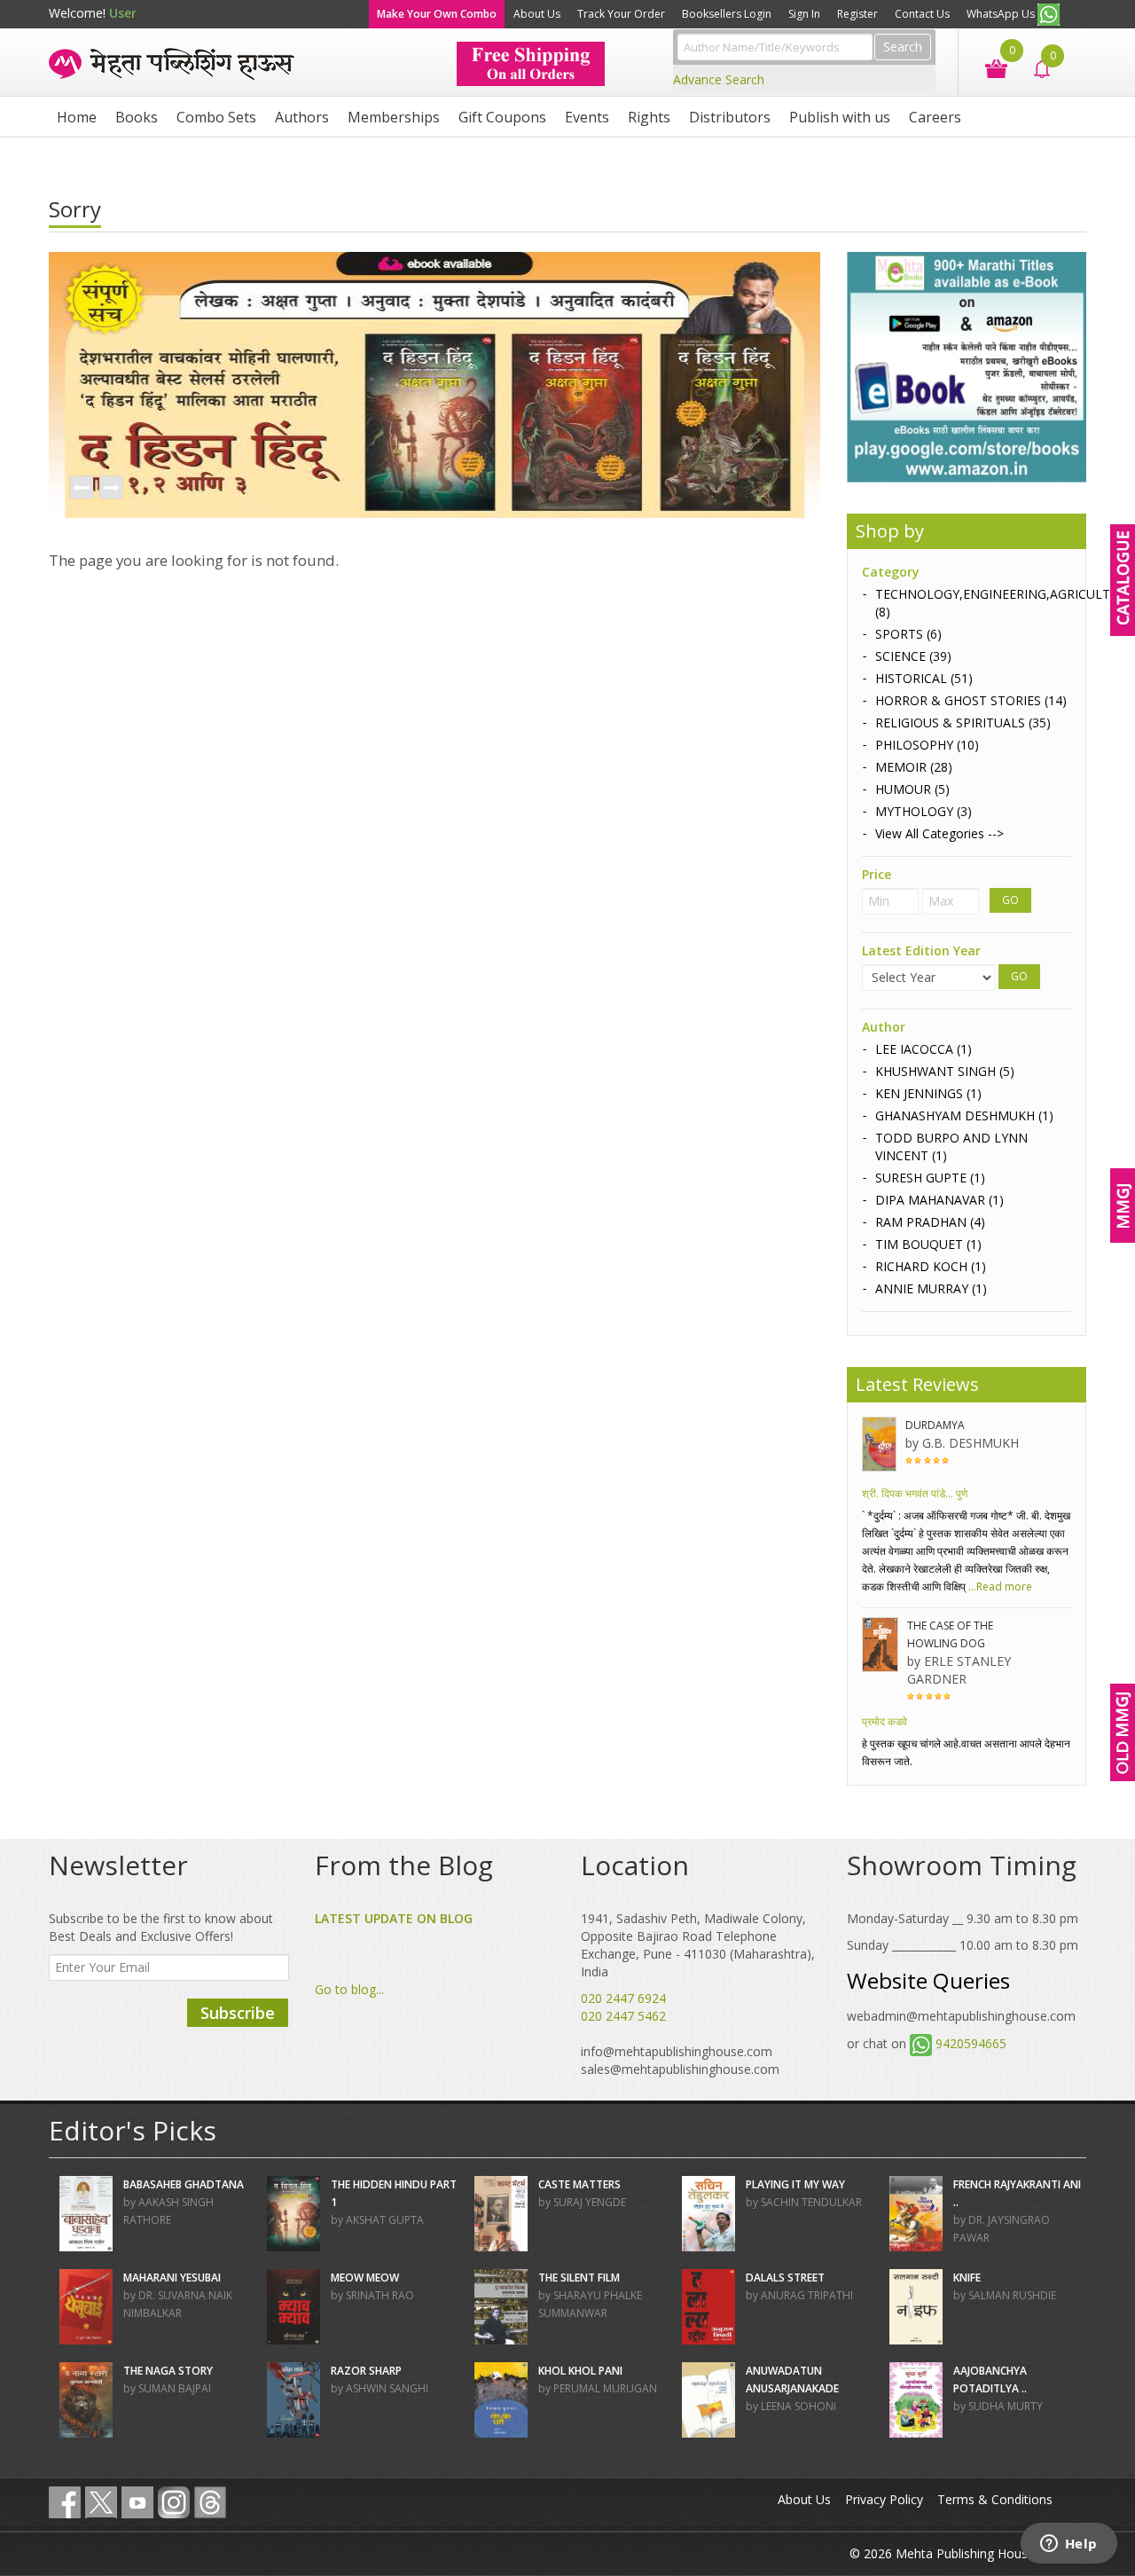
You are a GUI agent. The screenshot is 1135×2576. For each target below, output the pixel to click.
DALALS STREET (785, 2278)
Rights (649, 117)
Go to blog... (349, 1989)
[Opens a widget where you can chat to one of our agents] (1068, 2545)
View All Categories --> (939, 833)
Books (137, 117)
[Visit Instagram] (174, 2502)
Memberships (394, 117)
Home (77, 117)
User (123, 13)
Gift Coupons (502, 117)
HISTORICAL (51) (924, 678)
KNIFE (967, 2278)
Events (587, 117)
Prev (81, 489)
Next (110, 489)
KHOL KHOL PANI (580, 2371)
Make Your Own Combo (437, 14)
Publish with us (840, 117)
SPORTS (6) (908, 634)
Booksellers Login (727, 14)
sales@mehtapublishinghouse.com (680, 2069)
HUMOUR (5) (912, 789)
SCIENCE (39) (913, 656)
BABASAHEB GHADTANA (184, 2184)
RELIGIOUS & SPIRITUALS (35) (963, 723)
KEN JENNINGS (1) (928, 1093)
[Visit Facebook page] (65, 2502)
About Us (537, 14)
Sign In (804, 14)
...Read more (999, 1586)
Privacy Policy (884, 2499)
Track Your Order (621, 14)
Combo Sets (216, 117)
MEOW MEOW (365, 2278)
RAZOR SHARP (366, 2371)
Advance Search (719, 79)
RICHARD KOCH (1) (931, 1266)
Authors (302, 117)
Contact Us (922, 14)
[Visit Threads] (210, 2502)
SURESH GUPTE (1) (930, 1178)
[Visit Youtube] (137, 2502)
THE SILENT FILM (579, 2278)
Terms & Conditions (995, 2499)
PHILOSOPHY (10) (927, 745)
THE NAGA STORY (168, 2371)
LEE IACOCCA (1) (924, 1049)
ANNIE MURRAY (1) (931, 1288)
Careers (935, 117)
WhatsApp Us (1002, 14)
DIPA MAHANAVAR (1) (939, 1200)
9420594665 (971, 2043)
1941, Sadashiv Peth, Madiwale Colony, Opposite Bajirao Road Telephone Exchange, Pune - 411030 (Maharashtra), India (698, 1945)
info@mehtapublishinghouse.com (677, 2051)
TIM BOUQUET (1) (928, 1244)
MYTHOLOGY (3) (924, 811)
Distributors (730, 117)
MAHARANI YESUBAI (172, 2278)
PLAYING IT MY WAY (795, 2184)
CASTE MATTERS (579, 2184)
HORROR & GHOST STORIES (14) (971, 700)
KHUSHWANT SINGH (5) (945, 1071)
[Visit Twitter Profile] (101, 2502)
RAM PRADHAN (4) (930, 1222)
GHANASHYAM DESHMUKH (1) (964, 1115)
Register (857, 14)
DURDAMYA (935, 1425)
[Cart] (987, 67)
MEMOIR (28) (914, 767)
